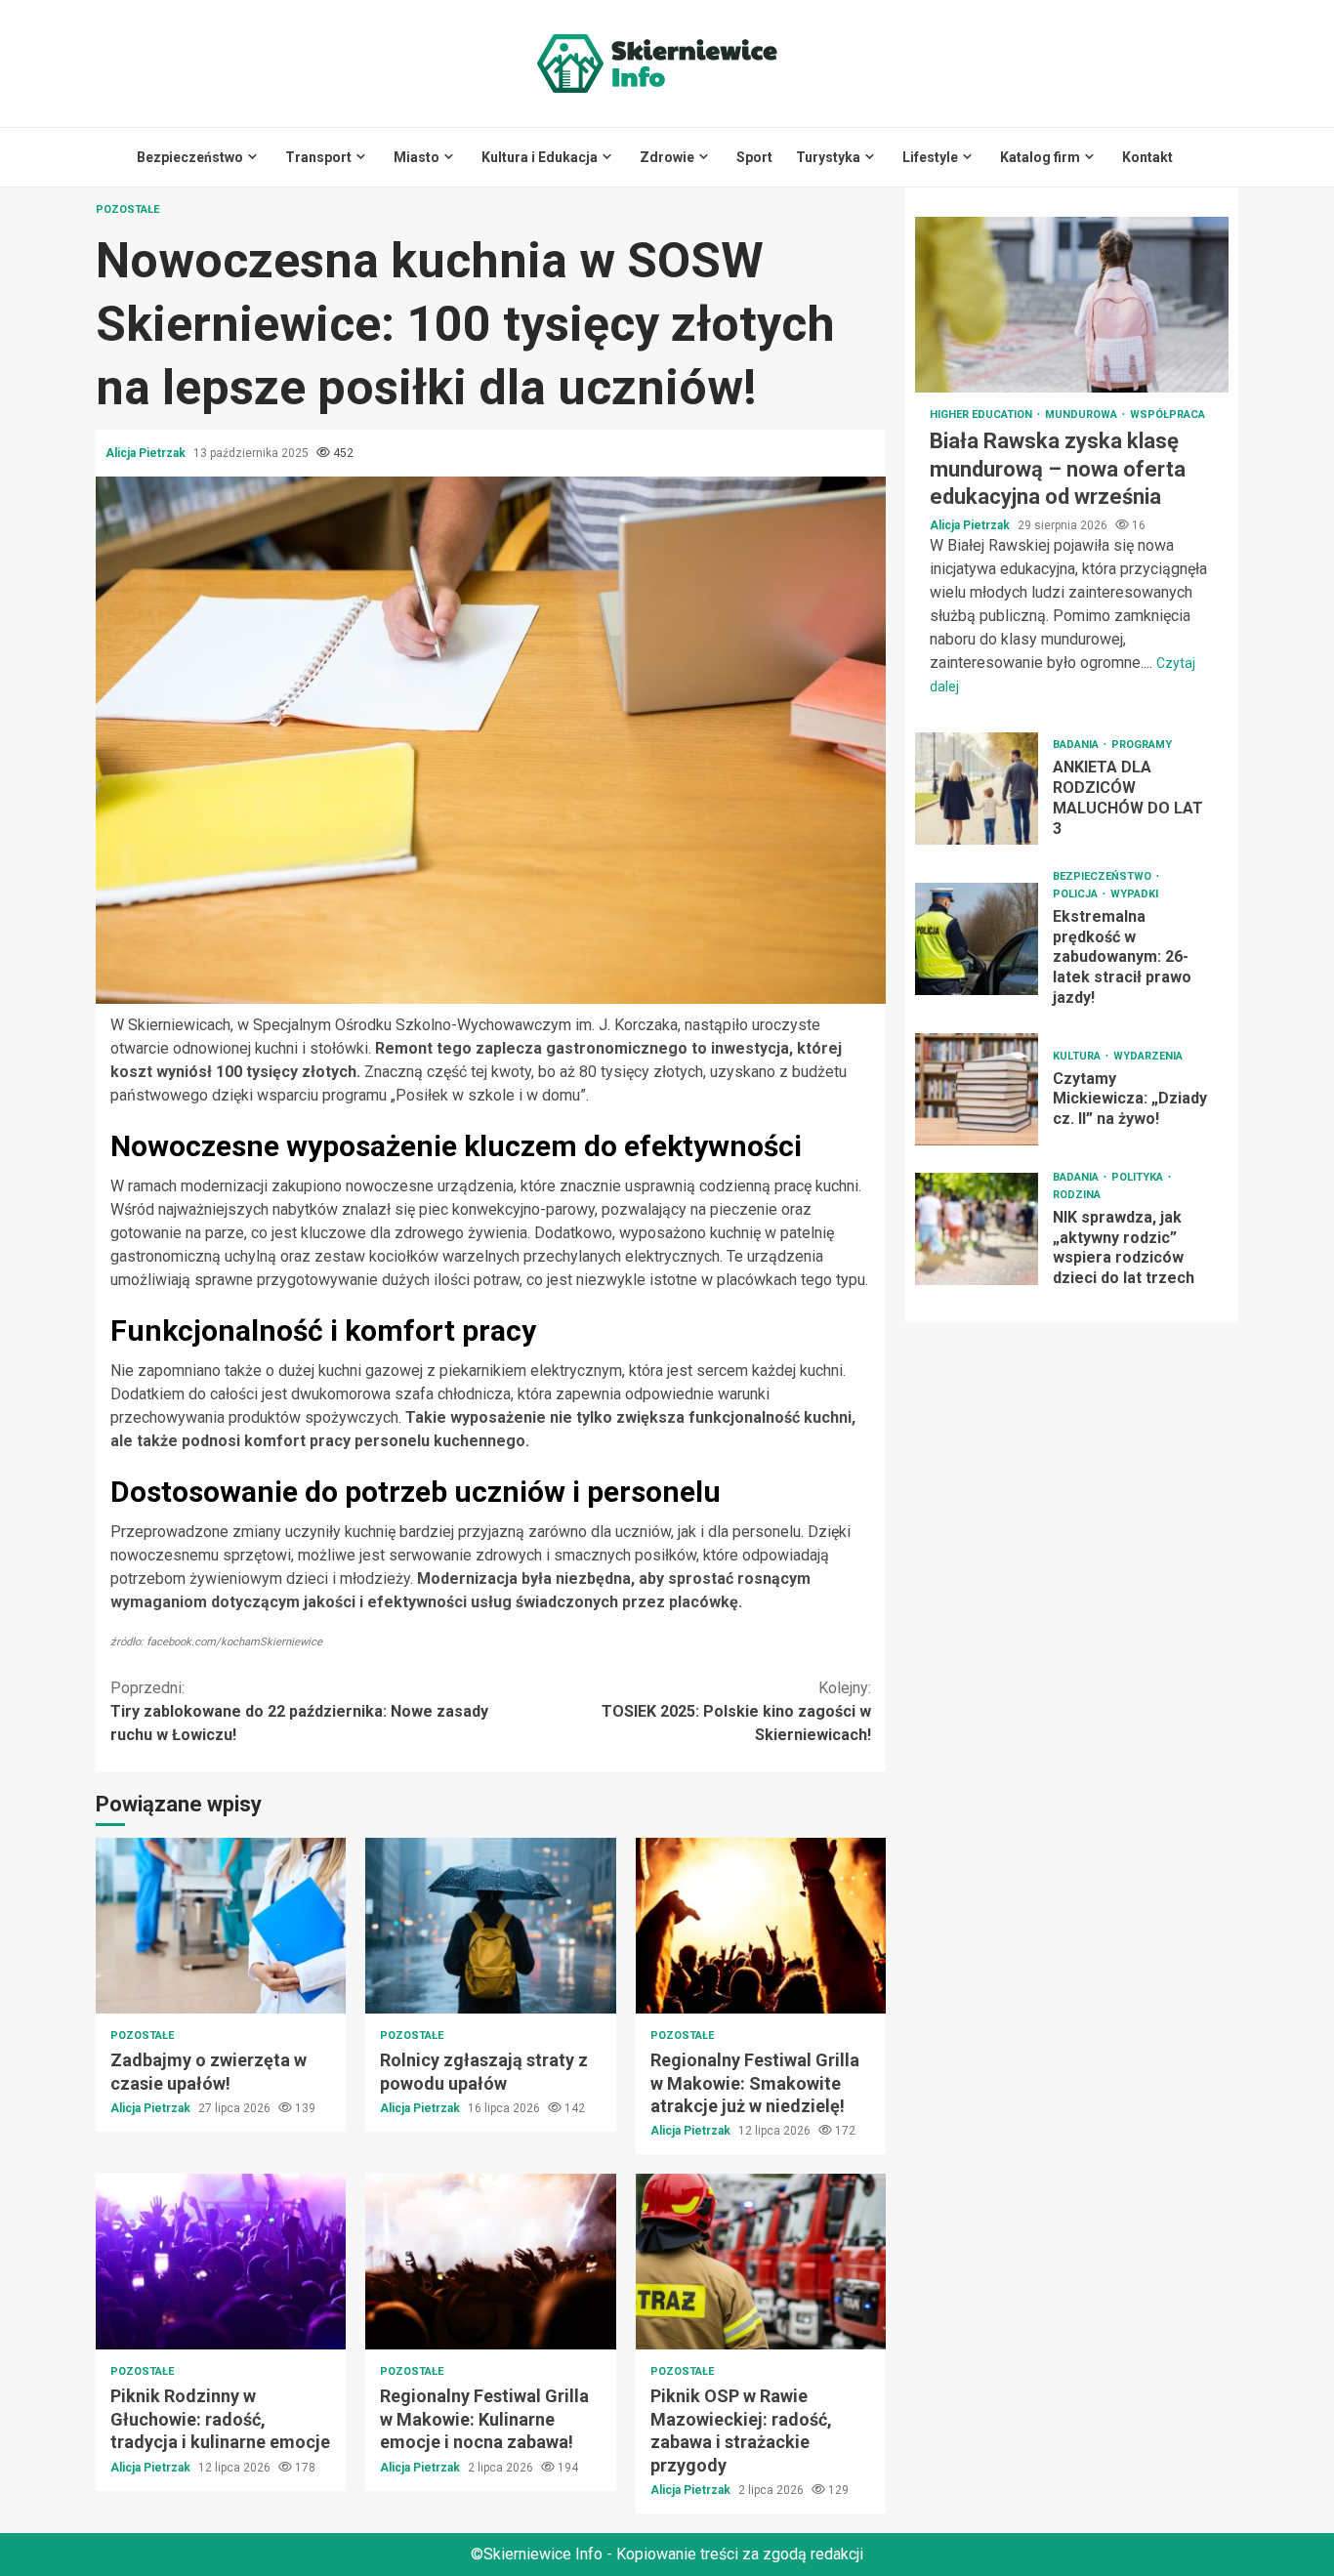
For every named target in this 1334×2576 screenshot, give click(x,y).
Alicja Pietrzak (147, 453)
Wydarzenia (1148, 1056)
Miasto (417, 157)
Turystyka (828, 157)
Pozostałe (127, 209)
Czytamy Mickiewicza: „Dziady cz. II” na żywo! (977, 1089)
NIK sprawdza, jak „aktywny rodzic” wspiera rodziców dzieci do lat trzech (977, 1229)
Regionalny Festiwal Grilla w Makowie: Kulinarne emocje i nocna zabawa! (490, 2262)
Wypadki (1134, 894)
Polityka (1139, 1177)
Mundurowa (1083, 415)
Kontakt (1147, 157)
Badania (1077, 745)
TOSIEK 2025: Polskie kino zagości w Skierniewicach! (736, 1711)
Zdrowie (667, 157)
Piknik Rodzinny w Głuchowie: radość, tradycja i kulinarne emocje (221, 2262)
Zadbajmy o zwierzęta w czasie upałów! (221, 1926)
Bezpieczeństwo (190, 157)
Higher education (982, 415)
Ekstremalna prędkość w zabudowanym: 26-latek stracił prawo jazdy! (977, 939)
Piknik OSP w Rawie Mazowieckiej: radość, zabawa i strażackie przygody (761, 2262)
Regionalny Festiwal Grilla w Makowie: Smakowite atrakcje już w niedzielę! (761, 1926)
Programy (1142, 745)
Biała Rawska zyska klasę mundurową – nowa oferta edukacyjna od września (1072, 305)
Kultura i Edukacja (540, 157)
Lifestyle (930, 157)
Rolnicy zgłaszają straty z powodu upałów (490, 1926)
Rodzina (1077, 1195)
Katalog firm (1040, 157)
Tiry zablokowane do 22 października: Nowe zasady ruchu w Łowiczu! (299, 1711)
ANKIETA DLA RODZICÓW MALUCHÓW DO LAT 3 (977, 789)
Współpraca (1167, 415)
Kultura (1078, 1056)
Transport (318, 157)
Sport (754, 157)
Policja (1077, 894)
